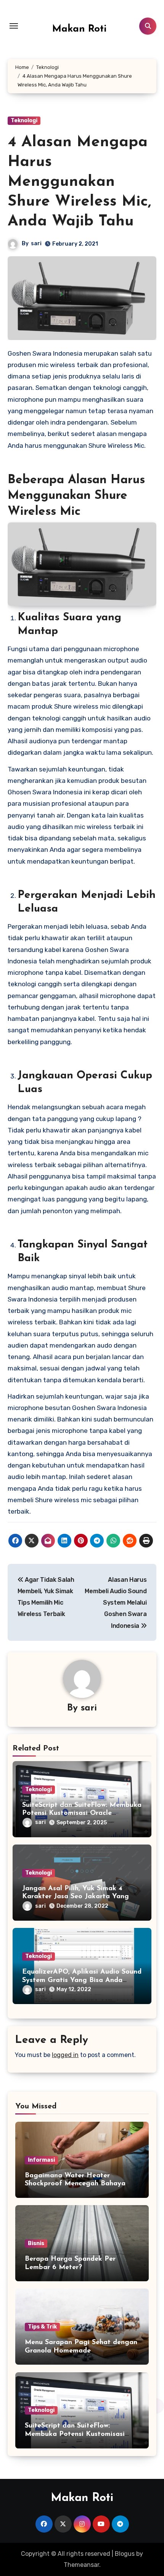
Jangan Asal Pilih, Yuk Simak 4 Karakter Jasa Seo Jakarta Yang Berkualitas (76, 1897)
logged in (65, 2055)
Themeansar (81, 2565)
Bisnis (36, 2243)
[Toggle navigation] (14, 26)
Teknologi (24, 121)
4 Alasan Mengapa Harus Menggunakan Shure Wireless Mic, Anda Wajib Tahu (79, 182)
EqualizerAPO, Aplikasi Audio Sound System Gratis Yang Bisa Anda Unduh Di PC (82, 1980)
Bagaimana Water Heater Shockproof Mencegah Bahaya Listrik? (75, 2184)
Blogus (125, 2554)
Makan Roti (80, 29)
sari (36, 244)
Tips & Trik (42, 2327)
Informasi (41, 2160)
